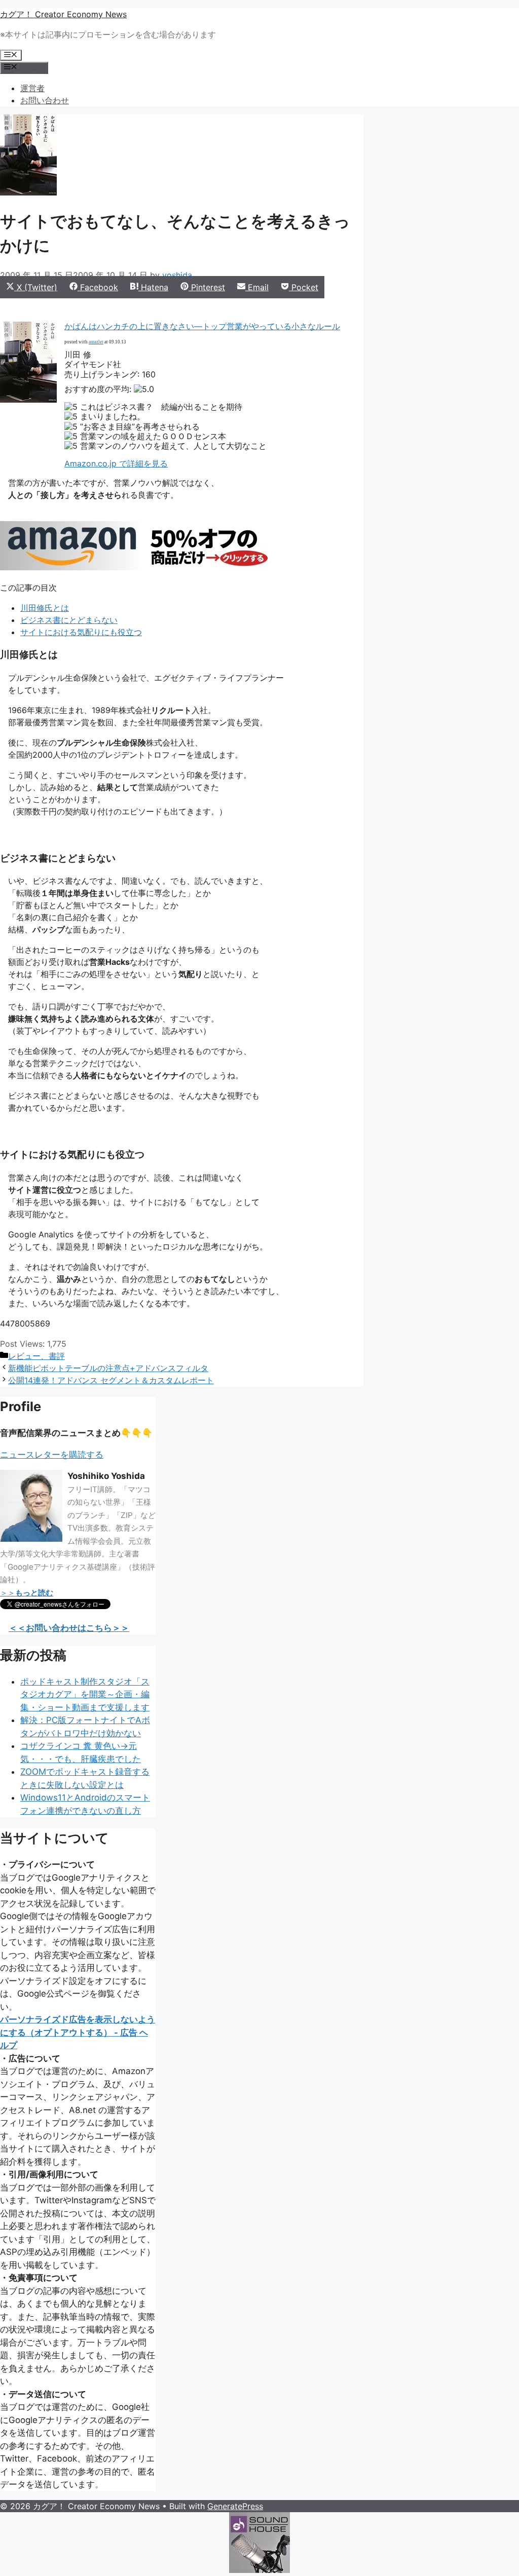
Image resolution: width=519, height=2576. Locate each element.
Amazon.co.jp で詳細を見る (116, 463)
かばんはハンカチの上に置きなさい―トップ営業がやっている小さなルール (202, 326)
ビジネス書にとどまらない (69, 620)
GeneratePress (235, 2506)
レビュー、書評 (36, 1356)
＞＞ (27, 1593)
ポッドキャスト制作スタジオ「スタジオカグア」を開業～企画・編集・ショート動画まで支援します (85, 1694)
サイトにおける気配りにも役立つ (81, 632)
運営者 (32, 88)
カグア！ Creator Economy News (63, 14)
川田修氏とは (45, 608)
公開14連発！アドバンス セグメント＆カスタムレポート (111, 1380)
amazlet (96, 342)
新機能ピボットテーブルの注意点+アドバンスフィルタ (108, 1368)
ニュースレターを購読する (52, 1455)
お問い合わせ (45, 100)
